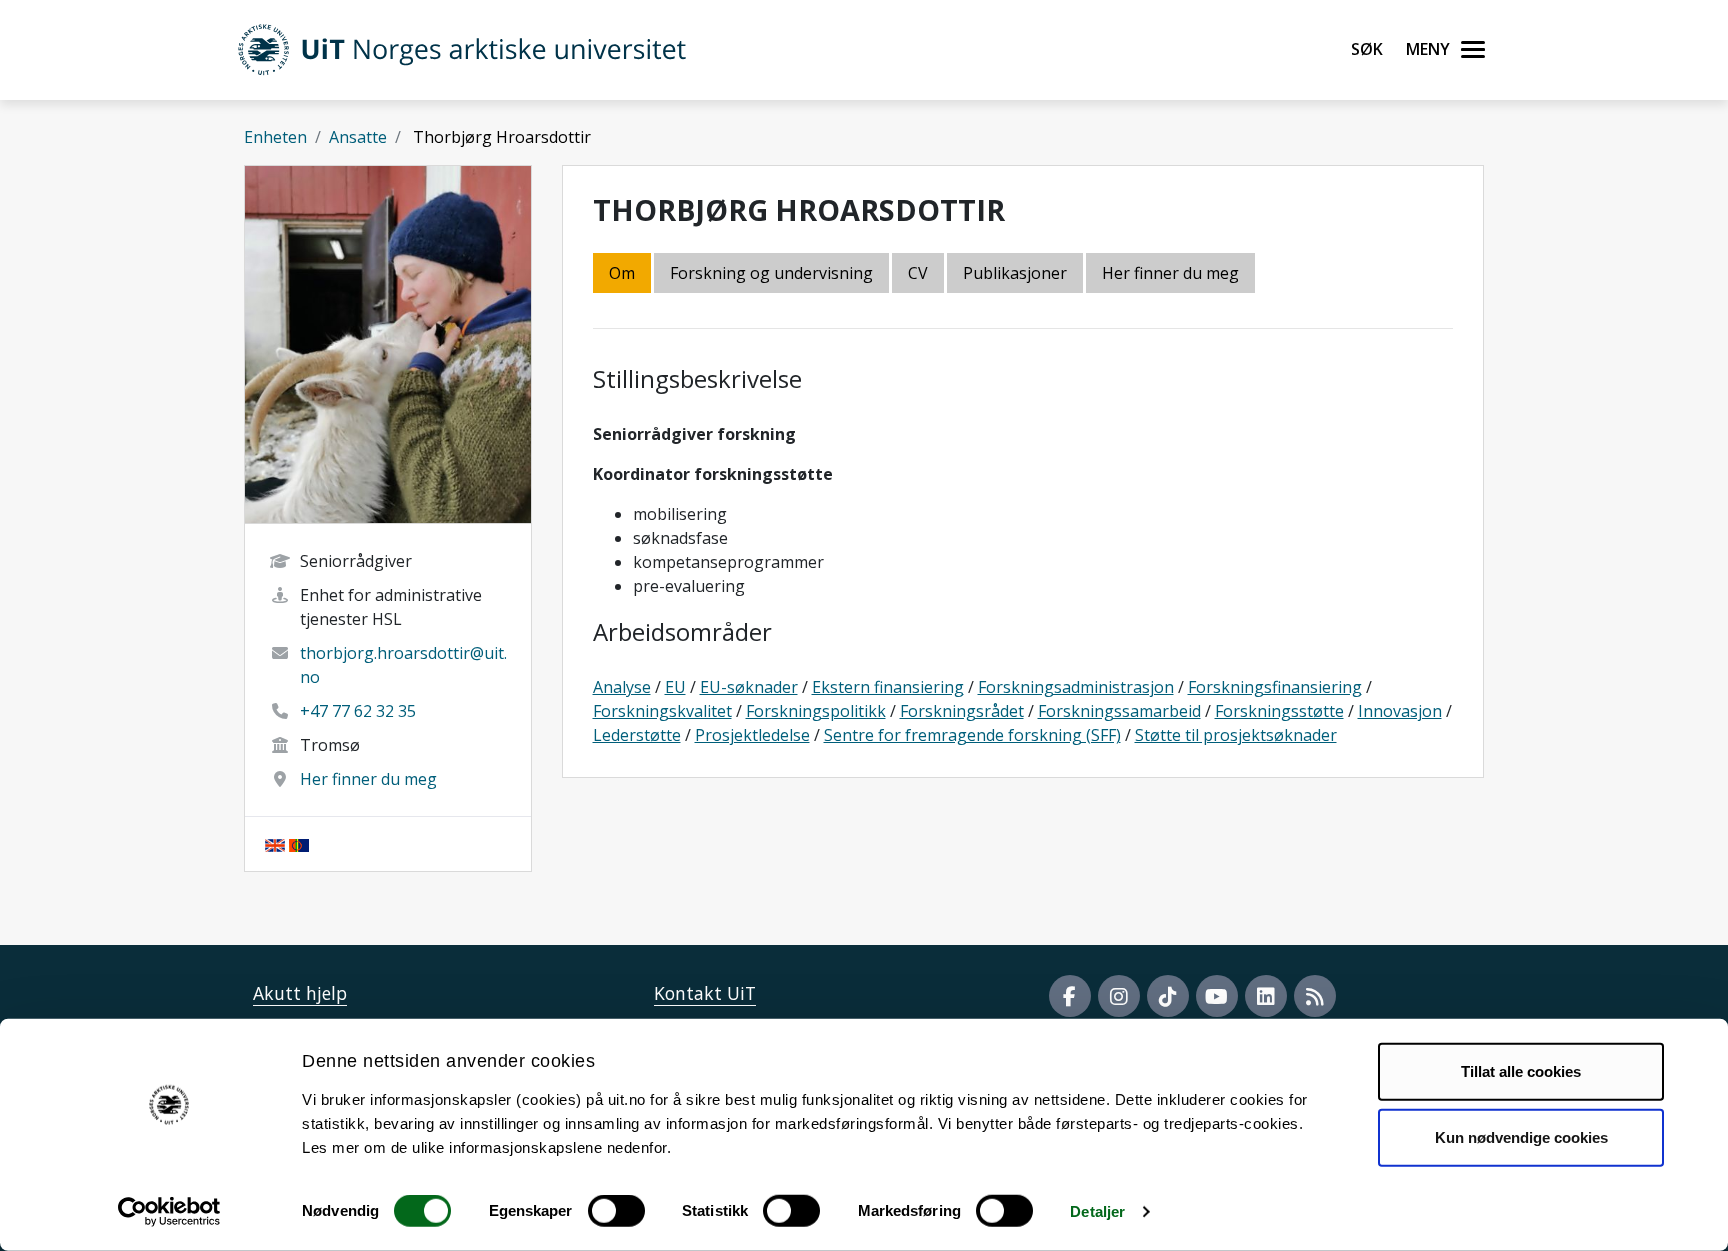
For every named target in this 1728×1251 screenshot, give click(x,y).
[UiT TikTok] (1168, 996)
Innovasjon (1400, 711)
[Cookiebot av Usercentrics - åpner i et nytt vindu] (169, 1212)
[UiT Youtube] (1217, 996)
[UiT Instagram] (1119, 996)
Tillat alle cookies (1521, 1071)
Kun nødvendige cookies (1521, 1136)
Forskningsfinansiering (1275, 687)
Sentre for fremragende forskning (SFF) (972, 735)
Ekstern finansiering (888, 687)
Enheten (275, 137)
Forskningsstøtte (1279, 711)
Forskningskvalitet (662, 711)
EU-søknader (749, 687)
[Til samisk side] (299, 844)
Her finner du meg (368, 779)
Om (622, 273)
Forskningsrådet (962, 711)
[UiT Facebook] (1070, 996)
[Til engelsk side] (275, 844)
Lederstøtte (637, 735)
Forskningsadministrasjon (1076, 687)
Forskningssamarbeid (1119, 711)
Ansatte (358, 137)
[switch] (616, 1211)
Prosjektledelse (752, 735)
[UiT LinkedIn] (1266, 996)
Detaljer (1097, 1211)
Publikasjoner (1015, 273)
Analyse (622, 687)
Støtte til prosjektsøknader (1236, 735)
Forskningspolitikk (816, 711)
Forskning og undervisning (771, 273)
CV (918, 273)
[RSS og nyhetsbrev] (1315, 996)
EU (675, 687)
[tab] (1016, 274)
